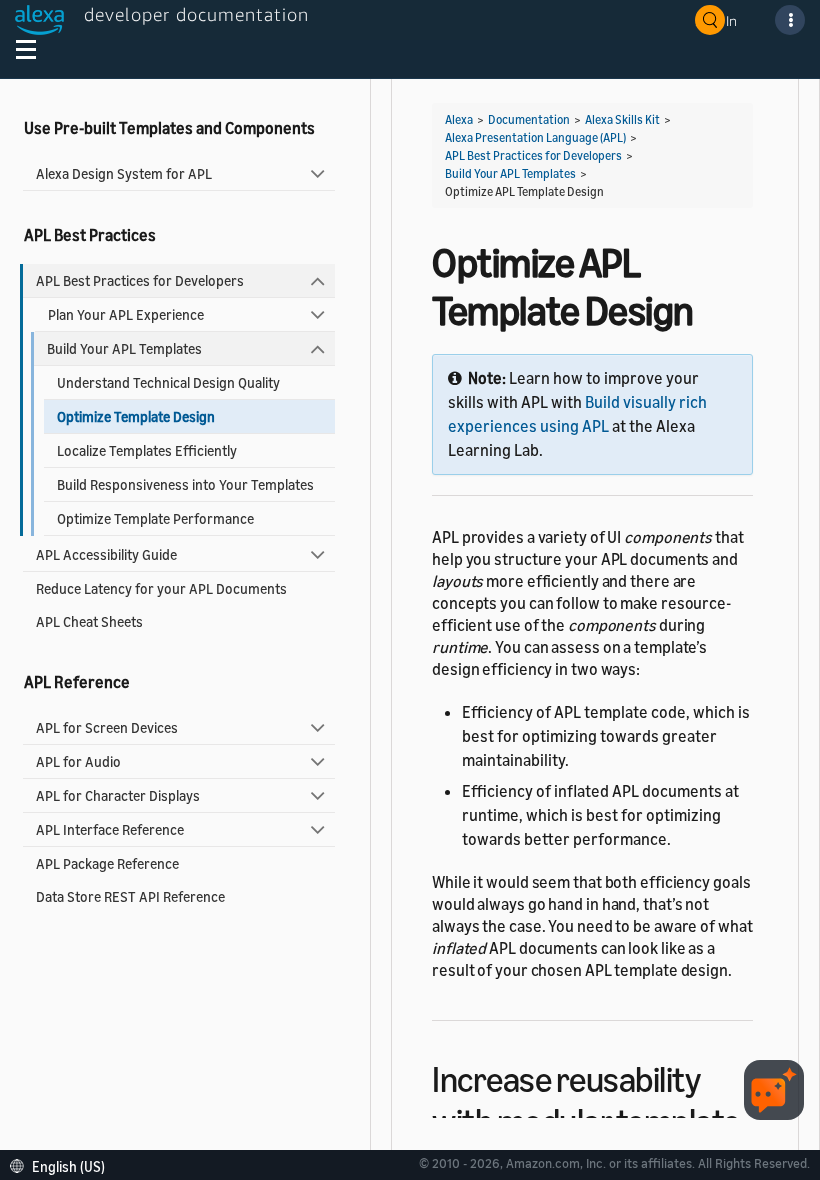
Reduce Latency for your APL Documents (161, 588)
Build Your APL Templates (124, 348)
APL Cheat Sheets (89, 621)
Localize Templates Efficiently (147, 450)
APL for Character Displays (118, 795)
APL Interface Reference (110, 829)
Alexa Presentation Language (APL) (535, 137)
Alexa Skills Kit (622, 119)
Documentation (529, 119)
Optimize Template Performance (155, 518)
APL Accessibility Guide (106, 554)
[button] (62, 1164)
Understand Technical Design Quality (168, 382)
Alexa (459, 119)
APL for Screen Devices (107, 727)
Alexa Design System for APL (124, 173)
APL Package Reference (107, 863)
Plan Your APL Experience (126, 314)
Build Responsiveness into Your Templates (185, 484)
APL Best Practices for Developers (140, 280)
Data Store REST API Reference (130, 896)
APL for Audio (78, 761)
